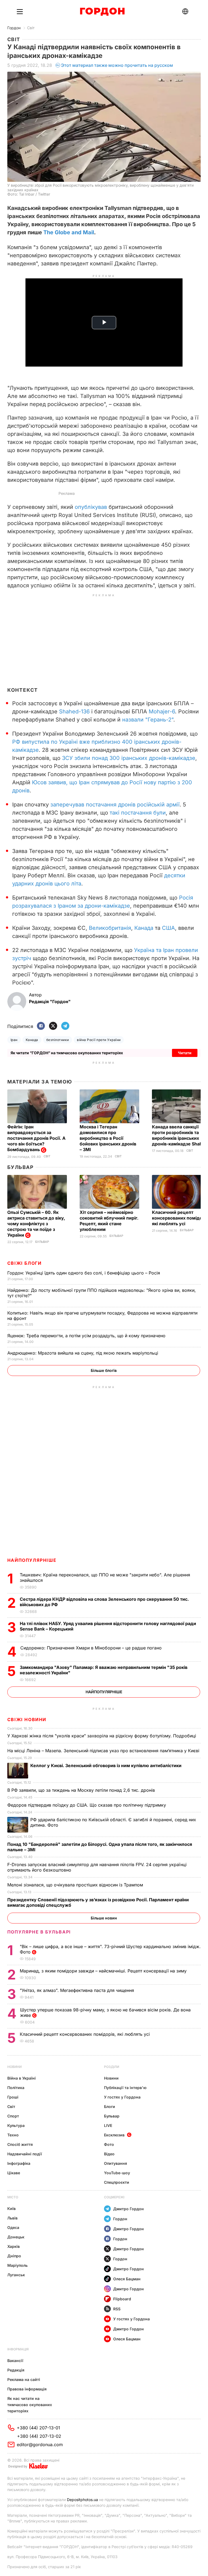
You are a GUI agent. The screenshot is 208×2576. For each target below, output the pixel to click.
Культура (16, 2125)
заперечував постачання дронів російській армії (115, 805)
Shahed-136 (74, 711)
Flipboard (122, 2299)
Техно (13, 2135)
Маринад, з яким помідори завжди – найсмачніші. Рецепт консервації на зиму (104, 1971)
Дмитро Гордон (129, 2209)
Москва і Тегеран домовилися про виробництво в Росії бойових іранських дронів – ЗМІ (108, 1138)
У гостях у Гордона (122, 2097)
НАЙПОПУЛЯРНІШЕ (32, 1560)
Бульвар (20, 1167)
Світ (31, 28)
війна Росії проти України (99, 1040)
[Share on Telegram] (65, 1026)
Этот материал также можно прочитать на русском (117, 65)
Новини (14, 2067)
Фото (109, 2144)
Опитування (116, 2163)
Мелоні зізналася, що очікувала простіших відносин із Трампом (76, 1885)
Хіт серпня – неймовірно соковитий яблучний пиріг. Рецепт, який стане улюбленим (109, 1221)
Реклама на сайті (24, 2379)
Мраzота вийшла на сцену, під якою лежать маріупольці (83, 1353)
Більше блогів (104, 1370)
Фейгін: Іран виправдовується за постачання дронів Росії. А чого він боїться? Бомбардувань (36, 1138)
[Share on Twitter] (53, 1026)
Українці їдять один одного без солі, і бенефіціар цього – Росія (84, 1273)
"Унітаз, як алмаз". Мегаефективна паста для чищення (78, 1990)
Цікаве (14, 2173)
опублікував (91, 507)
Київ (12, 2208)
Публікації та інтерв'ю (125, 2088)
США (168, 928)
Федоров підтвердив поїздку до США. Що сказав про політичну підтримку (87, 1805)
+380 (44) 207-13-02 (39, 2436)
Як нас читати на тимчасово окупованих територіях (30, 2405)
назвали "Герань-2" (148, 720)
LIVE (108, 2125)
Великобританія (110, 928)
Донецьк (16, 2237)
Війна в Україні (22, 2078)
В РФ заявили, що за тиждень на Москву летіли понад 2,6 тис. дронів (82, 1790)
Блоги (110, 2106)
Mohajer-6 (162, 711)
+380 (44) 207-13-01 (38, 2428)
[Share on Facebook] (41, 1026)
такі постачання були (138, 813)
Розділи (112, 2067)
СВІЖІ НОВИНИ (27, 1719)
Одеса (13, 2227)
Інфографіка (19, 2163)
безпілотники (58, 1040)
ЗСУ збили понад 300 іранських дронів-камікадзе (129, 758)
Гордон (14, 28)
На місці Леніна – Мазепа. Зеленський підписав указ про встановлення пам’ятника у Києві (104, 1751)
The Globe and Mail (69, 232)
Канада (144, 928)
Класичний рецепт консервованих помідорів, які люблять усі (85, 2034)
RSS (117, 2309)
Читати (185, 1053)
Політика (16, 2088)
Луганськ (16, 2275)
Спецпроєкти (117, 2182)
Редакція (16, 2370)
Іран (14, 1040)
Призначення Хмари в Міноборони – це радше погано (92, 1648)
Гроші (13, 2097)
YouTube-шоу (117, 2173)
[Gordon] (102, 12)
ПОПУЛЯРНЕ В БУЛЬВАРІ (39, 1932)
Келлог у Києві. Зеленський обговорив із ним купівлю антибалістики (106, 1765)
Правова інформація (27, 2389)
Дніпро (14, 2256)
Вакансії (15, 2361)
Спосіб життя (20, 2144)
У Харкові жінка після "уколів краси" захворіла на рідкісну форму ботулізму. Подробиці (102, 1736)
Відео (109, 2154)
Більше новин (104, 1918)
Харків (14, 2246)
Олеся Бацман (127, 2279)
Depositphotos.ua (82, 2500)
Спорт (13, 2116)
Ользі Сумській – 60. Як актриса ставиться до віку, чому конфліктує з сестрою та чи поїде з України (36, 1224)
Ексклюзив (114, 2135)
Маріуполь (17, 2265)
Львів (12, 2218)
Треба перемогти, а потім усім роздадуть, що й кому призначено (87, 1336)
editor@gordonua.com (40, 2445)
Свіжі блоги (25, 1263)
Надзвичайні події (25, 2154)
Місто (13, 2197)
